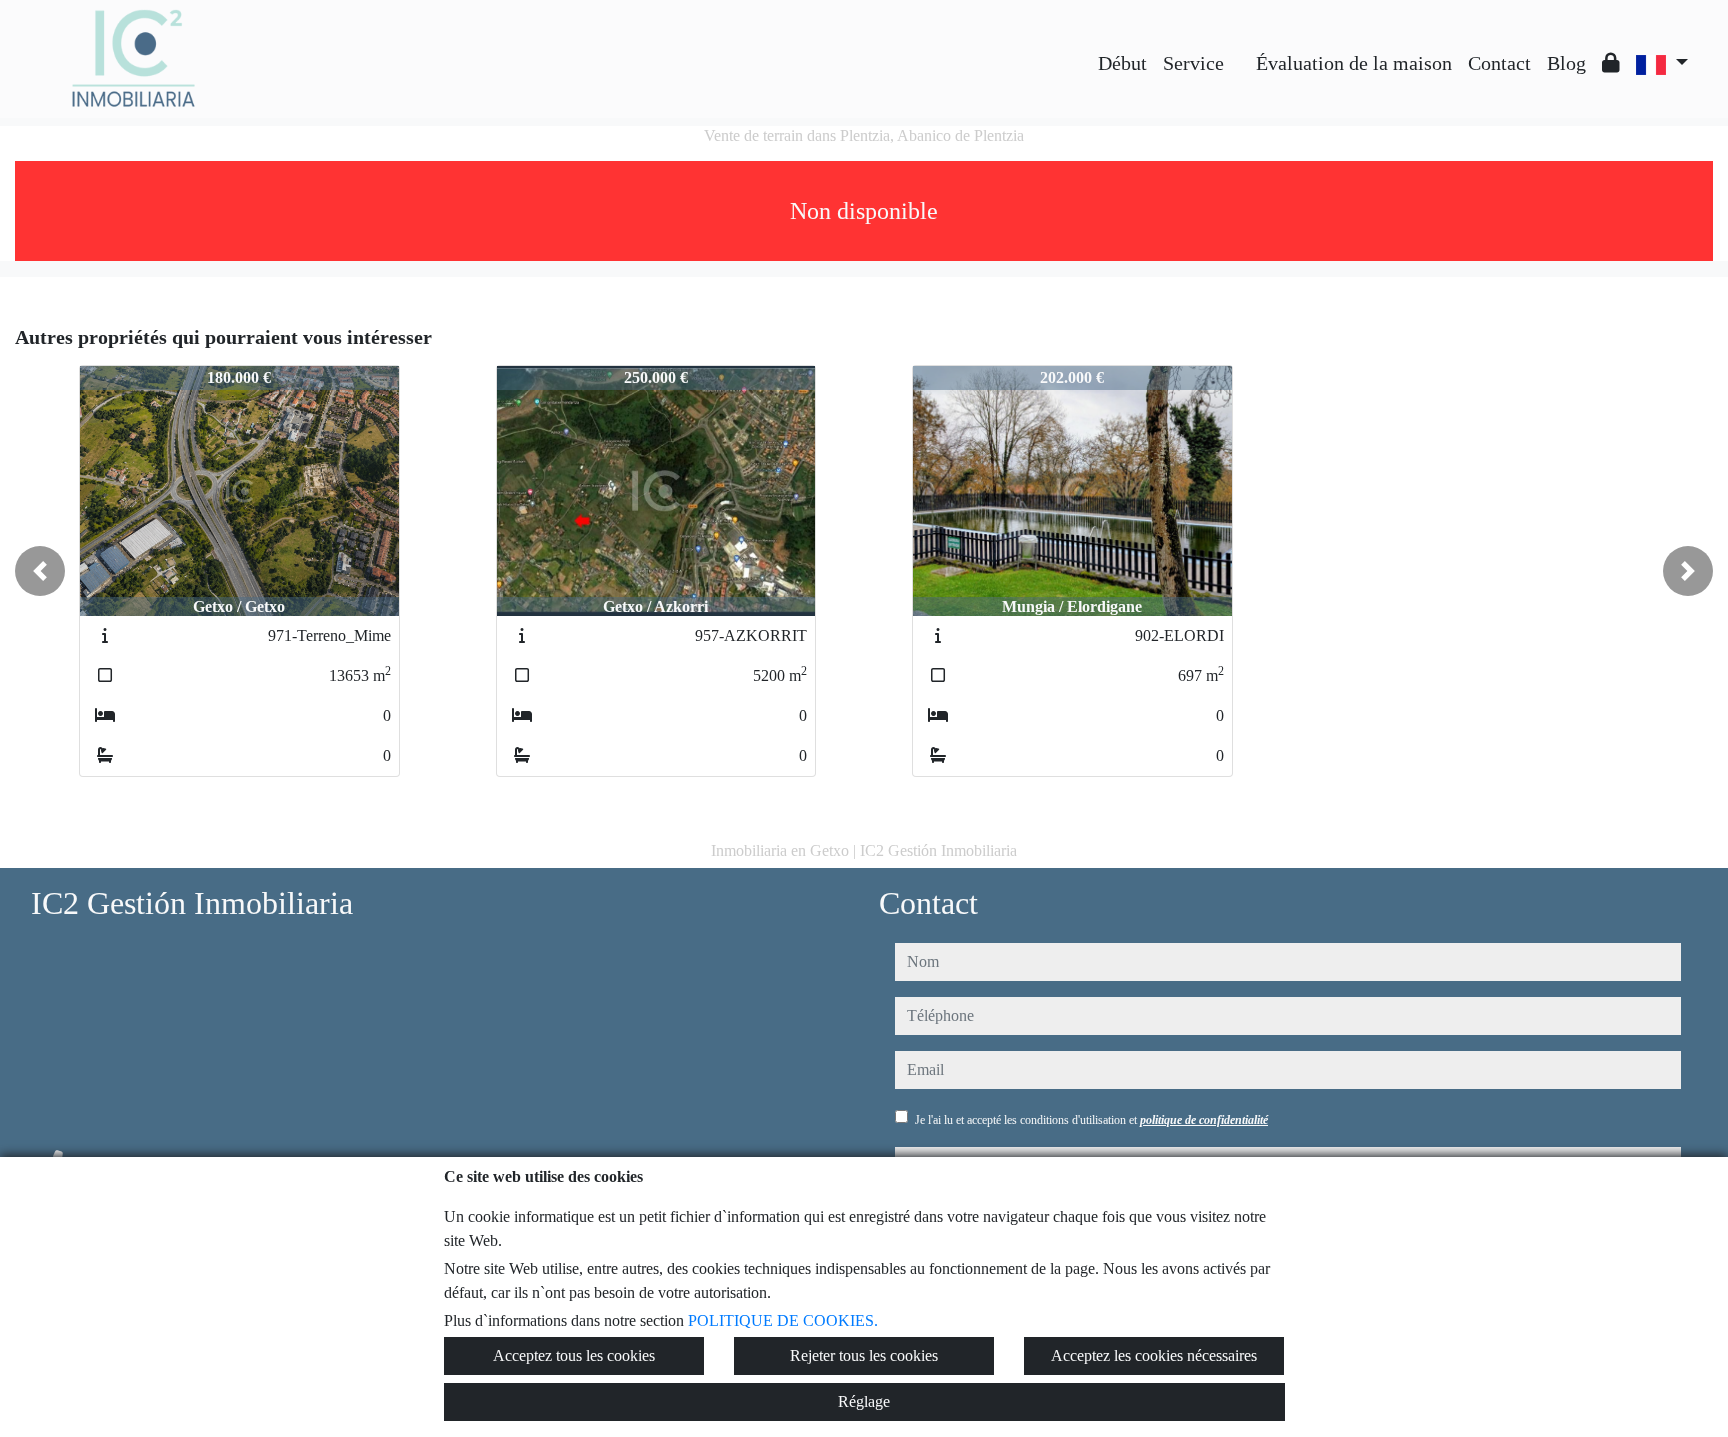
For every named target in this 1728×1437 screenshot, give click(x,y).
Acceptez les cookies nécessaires (1154, 1355)
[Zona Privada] (1611, 63)
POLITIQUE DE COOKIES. (783, 1320)
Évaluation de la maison (1354, 63)
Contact (1499, 63)
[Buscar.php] (1240, 48)
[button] (40, 571)
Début (1122, 63)
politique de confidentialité (1204, 1120)
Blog (1566, 63)
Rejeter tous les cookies (864, 1355)
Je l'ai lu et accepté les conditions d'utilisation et (1091, 1120)
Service (1193, 63)
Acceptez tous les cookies (574, 1355)
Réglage (864, 1401)
